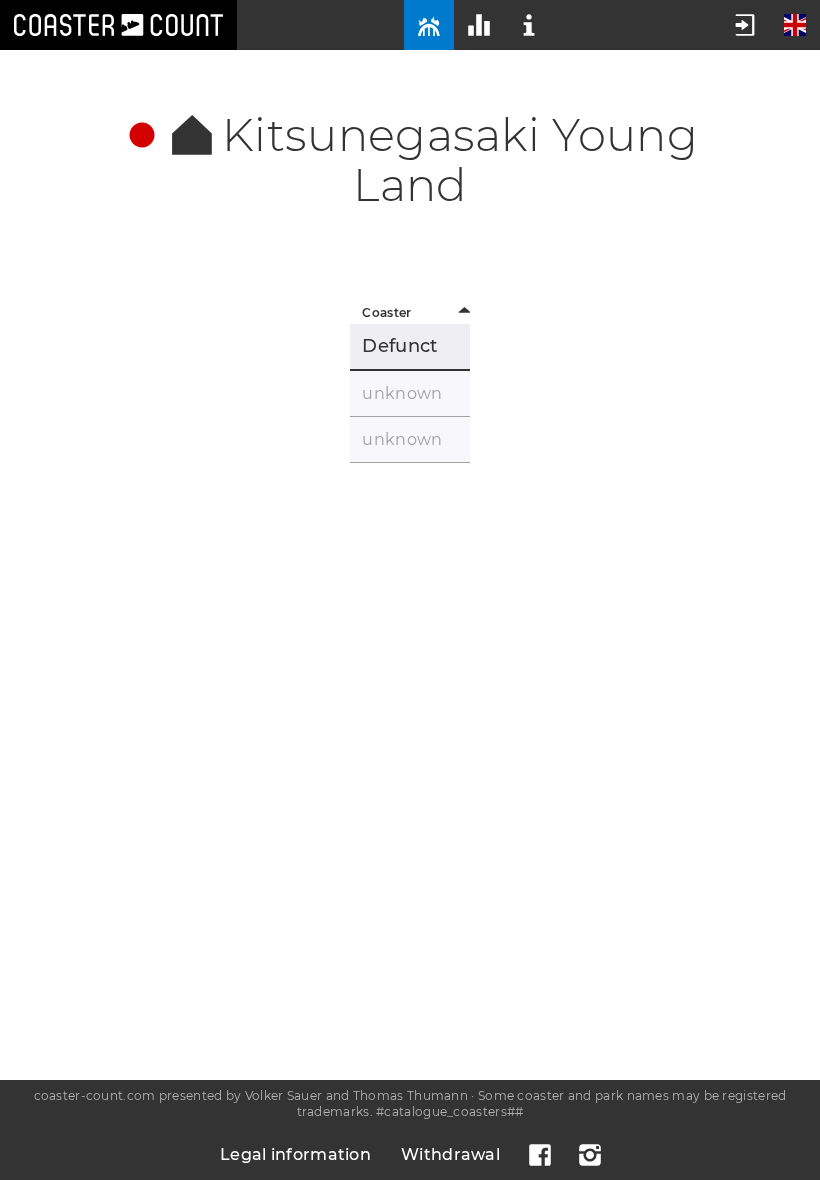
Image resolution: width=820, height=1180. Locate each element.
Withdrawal (450, 1154)
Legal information (295, 1154)
